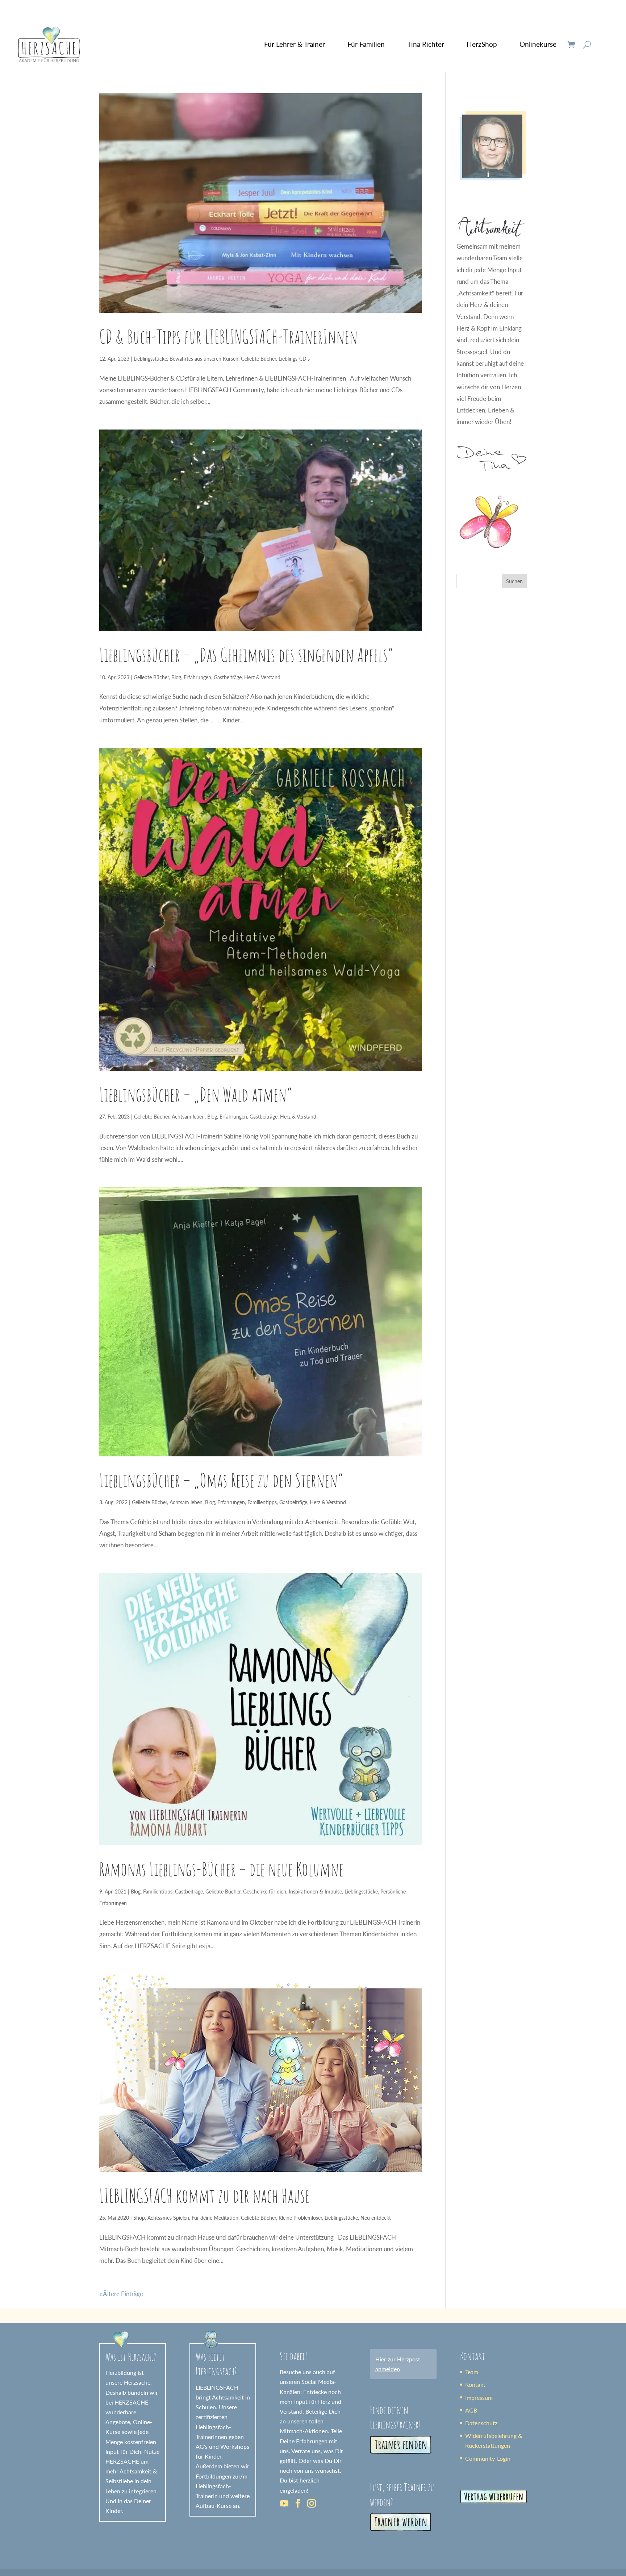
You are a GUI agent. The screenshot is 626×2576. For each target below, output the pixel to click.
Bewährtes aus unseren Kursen (204, 359)
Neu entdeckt (376, 2218)
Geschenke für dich (265, 1891)
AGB (471, 2410)
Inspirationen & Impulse (315, 1891)
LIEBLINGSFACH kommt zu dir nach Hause (205, 2195)
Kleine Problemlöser (300, 2218)
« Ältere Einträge (121, 2294)
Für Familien (366, 44)
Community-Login (488, 2458)
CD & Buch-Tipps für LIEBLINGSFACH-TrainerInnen (228, 336)
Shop (139, 2218)
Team (472, 2372)
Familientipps (262, 1502)
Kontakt (475, 2384)
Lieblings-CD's (294, 359)
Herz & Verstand (262, 677)
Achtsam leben (188, 1117)
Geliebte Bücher (258, 359)
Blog (176, 677)
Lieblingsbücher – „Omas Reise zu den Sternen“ (221, 1480)
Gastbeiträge (228, 677)
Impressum (479, 2397)
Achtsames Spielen (168, 2218)
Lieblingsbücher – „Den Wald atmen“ (196, 1094)
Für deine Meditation (215, 2218)
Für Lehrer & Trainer (295, 44)
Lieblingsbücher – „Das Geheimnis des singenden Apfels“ (246, 655)
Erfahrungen (197, 677)
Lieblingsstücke (150, 359)
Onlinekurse (538, 44)
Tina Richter (426, 44)
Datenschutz (481, 2423)
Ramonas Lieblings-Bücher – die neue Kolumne (221, 1869)
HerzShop (482, 44)
